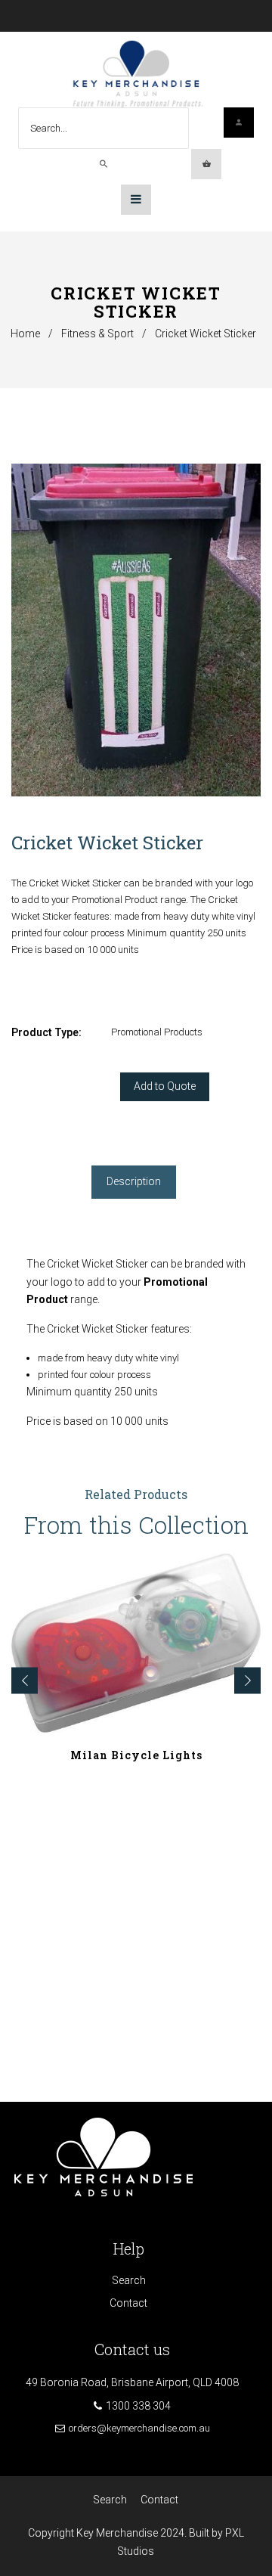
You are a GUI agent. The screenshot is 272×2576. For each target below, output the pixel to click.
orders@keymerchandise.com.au (139, 2428)
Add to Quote (165, 1086)
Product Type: (46, 1032)
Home (25, 334)
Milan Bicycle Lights (136, 1755)
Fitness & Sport (97, 334)
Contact (128, 2303)
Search (129, 2280)
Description (134, 1181)
